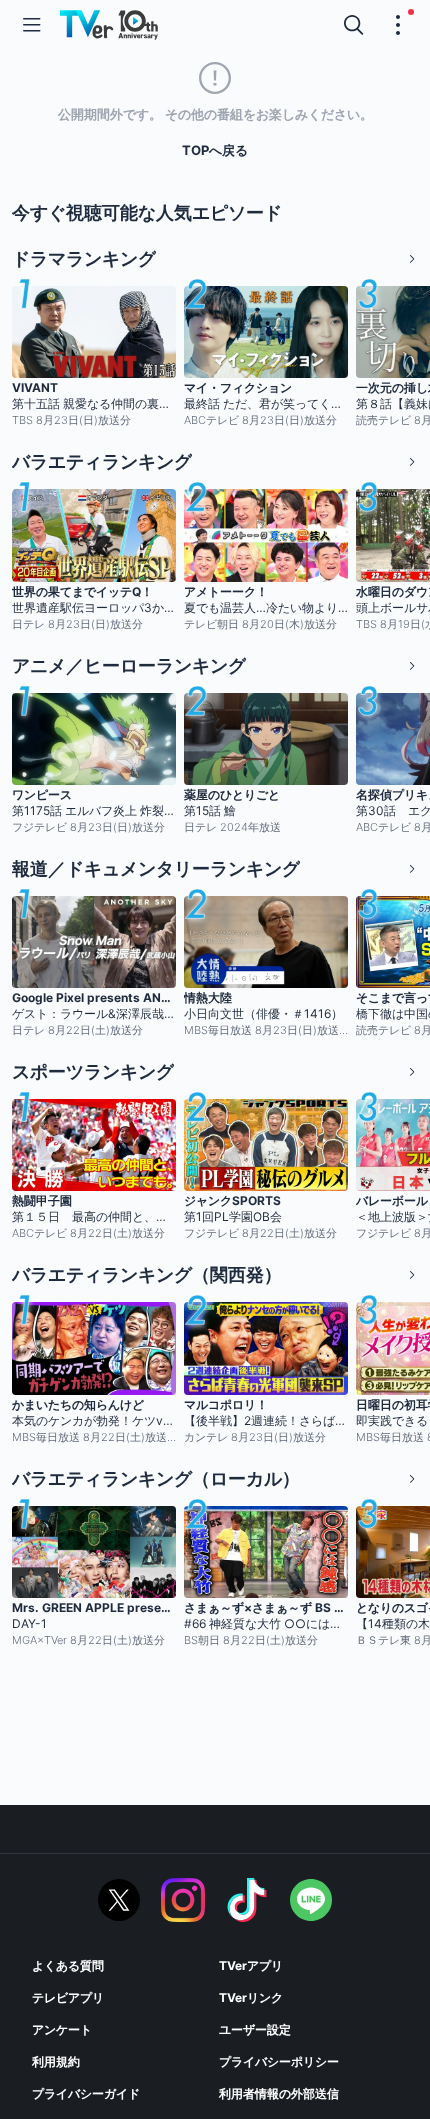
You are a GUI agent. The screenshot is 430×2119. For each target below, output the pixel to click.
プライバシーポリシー (279, 2061)
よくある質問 (68, 1965)
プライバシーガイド (86, 2093)
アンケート (62, 2029)
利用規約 (56, 2061)
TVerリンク (251, 1997)
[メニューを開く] (32, 25)
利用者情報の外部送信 (279, 2093)
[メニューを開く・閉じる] (398, 25)
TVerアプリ (251, 1965)
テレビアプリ (68, 1997)
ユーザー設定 (255, 2029)
